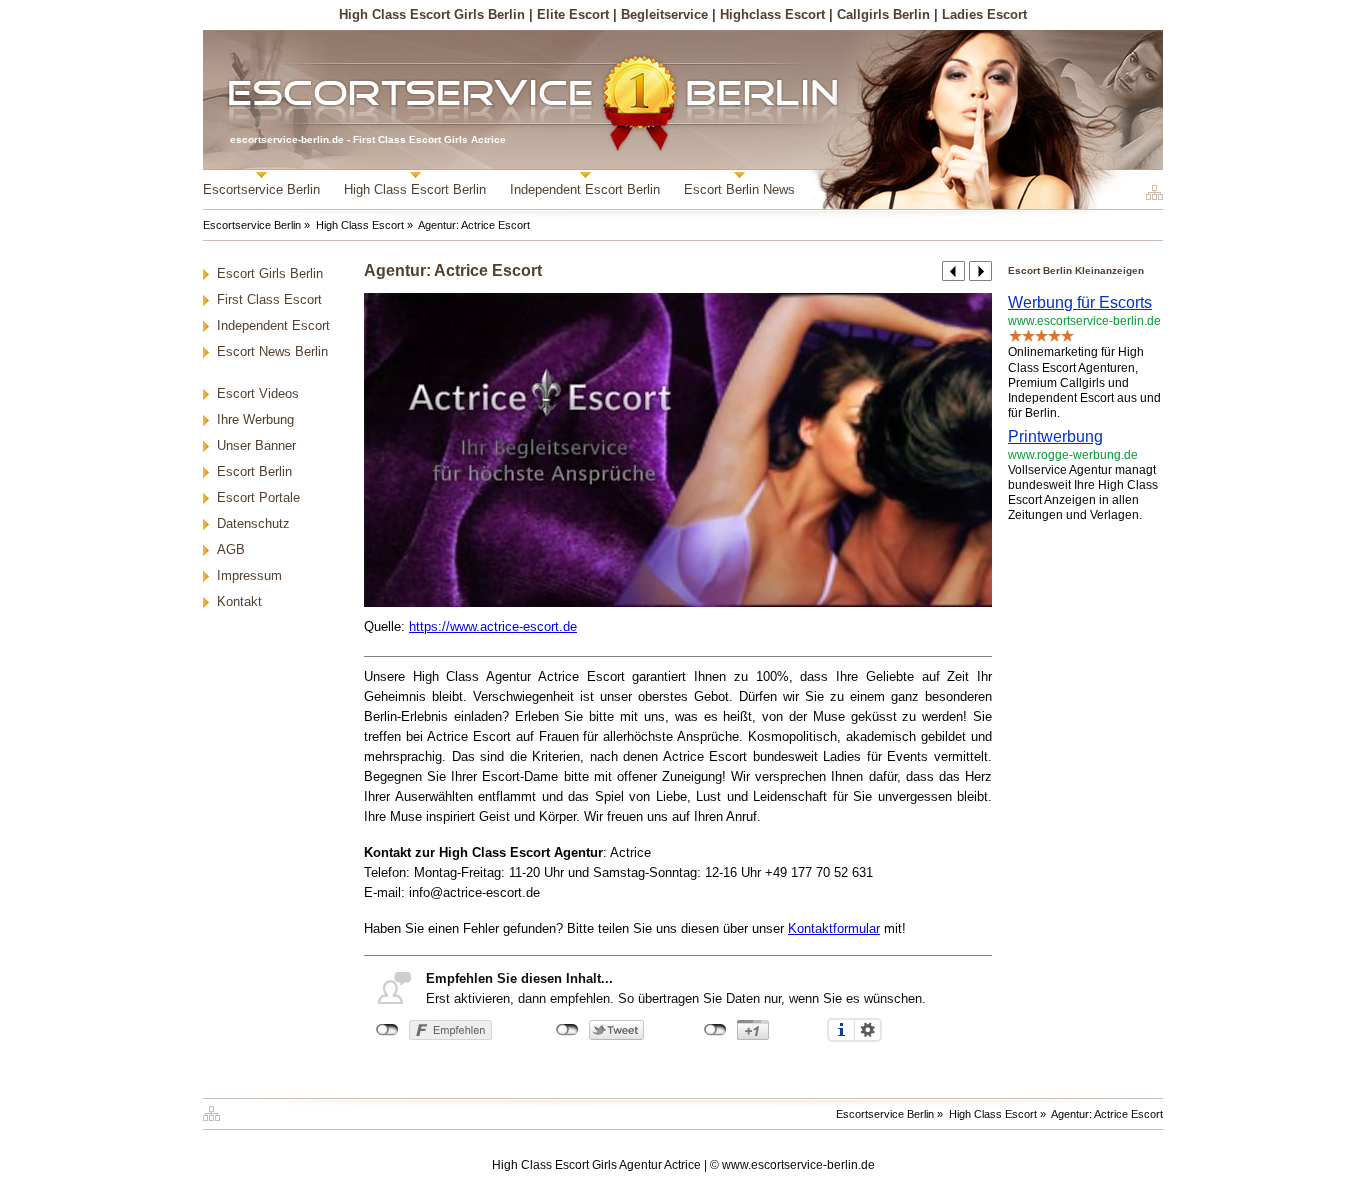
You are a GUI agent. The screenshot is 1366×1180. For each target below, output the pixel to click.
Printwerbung (1055, 436)
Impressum (249, 575)
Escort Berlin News (739, 189)
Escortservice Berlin (261, 189)
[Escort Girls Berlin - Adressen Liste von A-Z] (216, 1110)
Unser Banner (256, 445)
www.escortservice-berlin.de (798, 1165)
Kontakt (239, 601)
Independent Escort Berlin (585, 189)
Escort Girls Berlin (270, 273)
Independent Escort (273, 325)
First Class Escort (269, 299)
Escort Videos (258, 393)
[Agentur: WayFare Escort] (980, 271)
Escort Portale (258, 497)
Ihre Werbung (255, 419)
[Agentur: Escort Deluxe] (953, 271)
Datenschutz (253, 523)
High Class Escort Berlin (415, 189)
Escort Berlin (254, 471)
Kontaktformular (834, 928)
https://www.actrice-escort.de (493, 626)
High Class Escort (360, 225)
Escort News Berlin (272, 351)
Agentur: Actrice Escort (474, 225)
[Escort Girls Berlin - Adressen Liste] (1152, 192)
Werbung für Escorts (1080, 302)
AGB (231, 549)
